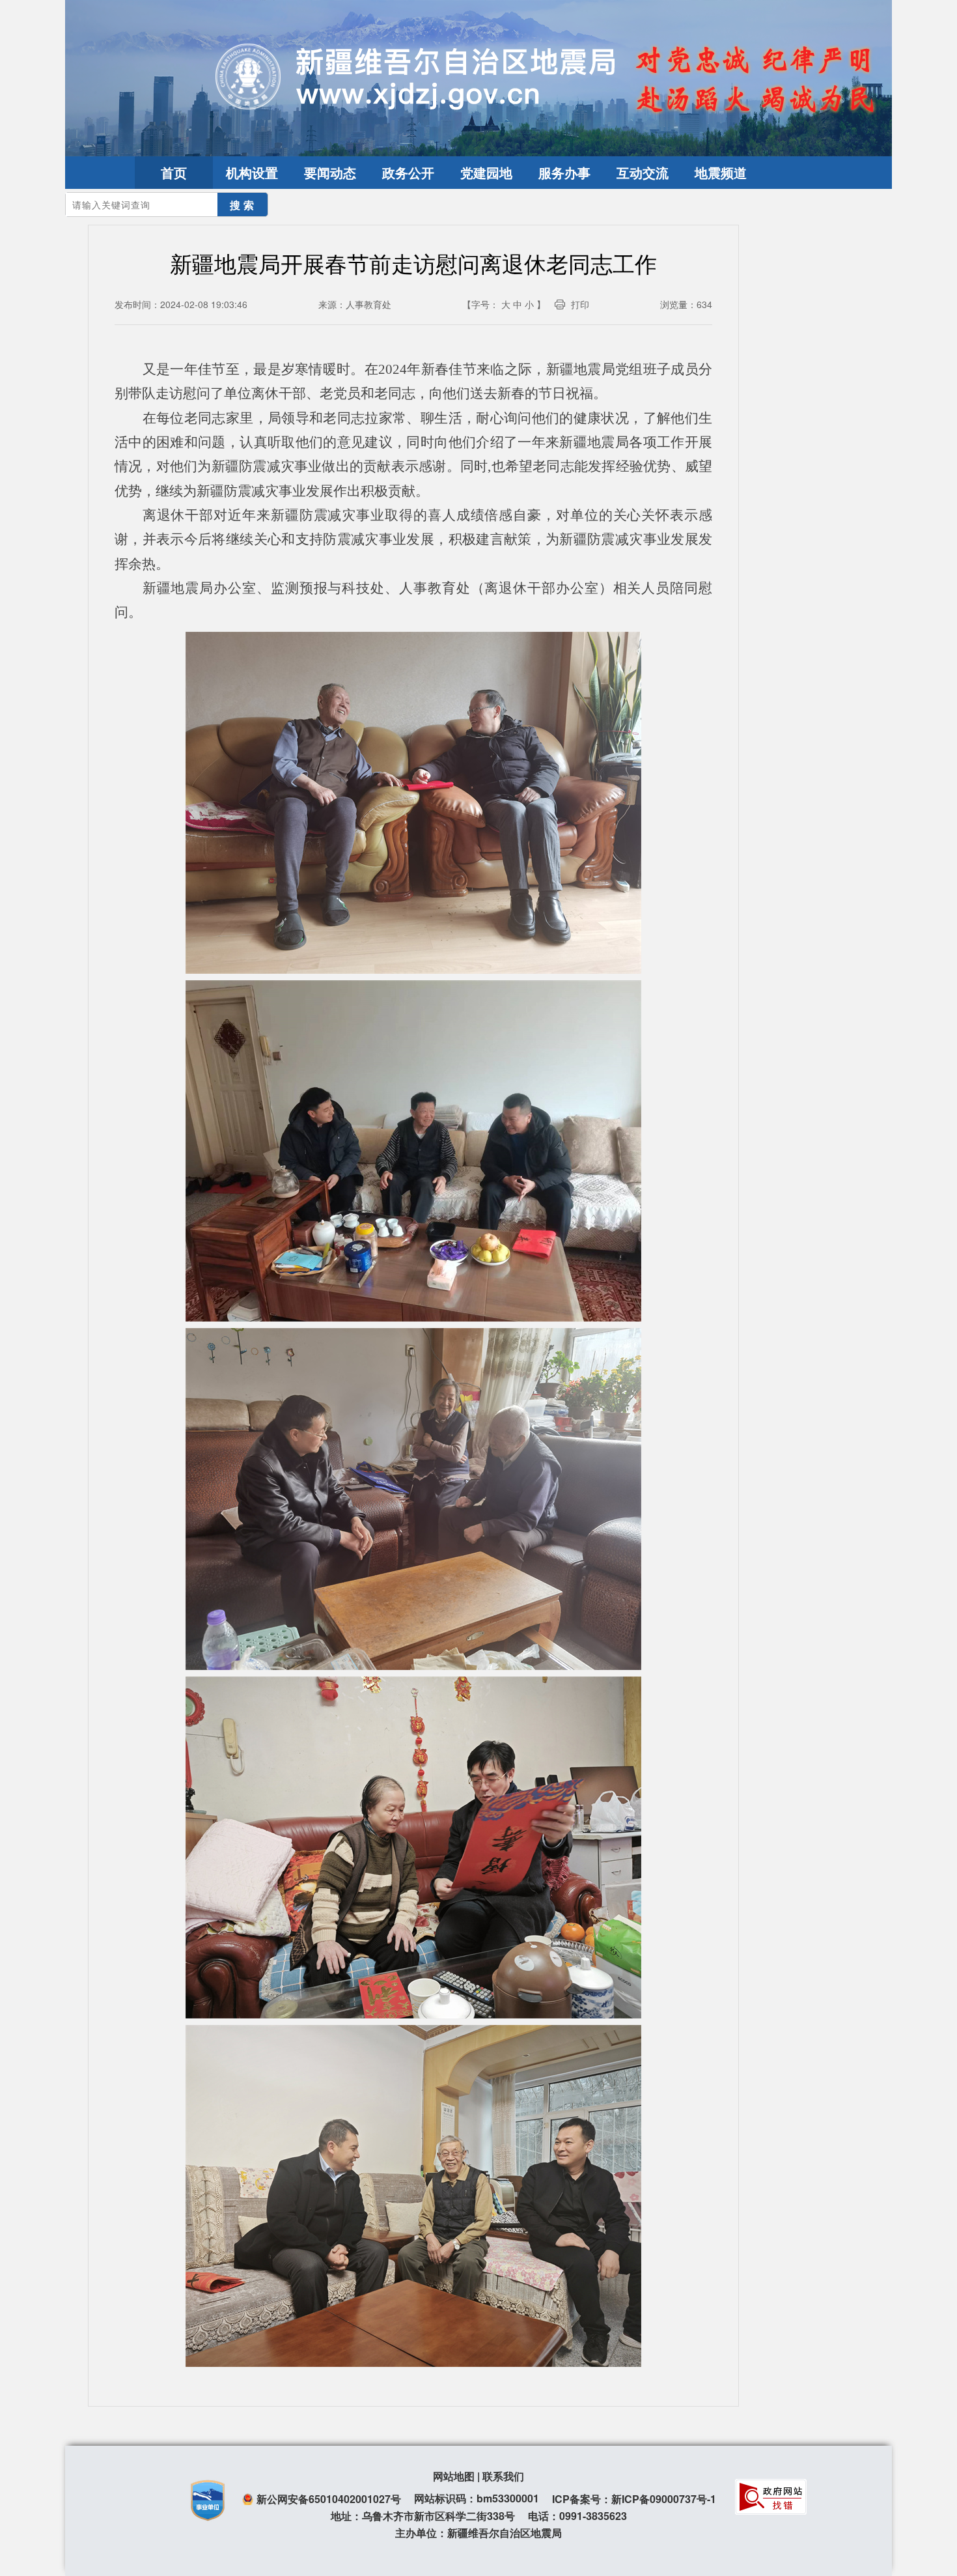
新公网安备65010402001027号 (329, 2499)
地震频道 (721, 172)
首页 (174, 172)
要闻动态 (330, 172)
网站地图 (454, 2476)
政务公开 (408, 172)
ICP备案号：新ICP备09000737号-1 (634, 2499)
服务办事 (564, 172)
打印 (580, 304)
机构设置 (252, 172)
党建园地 (486, 172)
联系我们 (503, 2476)
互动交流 (643, 172)
